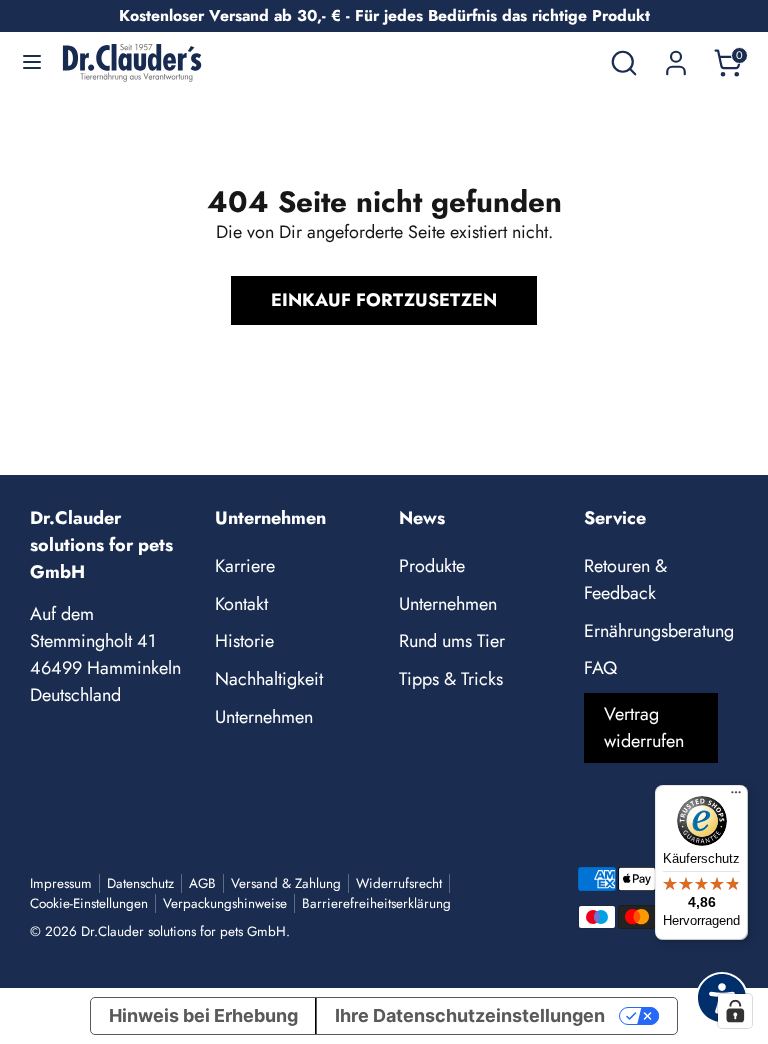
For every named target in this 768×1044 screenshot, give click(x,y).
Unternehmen (264, 717)
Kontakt (241, 604)
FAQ (600, 668)
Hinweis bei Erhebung (203, 1015)
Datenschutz (140, 883)
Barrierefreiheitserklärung (376, 903)
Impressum (61, 883)
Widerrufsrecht (399, 883)
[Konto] (676, 56)
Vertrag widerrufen (644, 727)
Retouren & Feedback (625, 579)
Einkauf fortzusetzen (384, 300)
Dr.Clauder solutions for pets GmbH (183, 931)
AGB (202, 883)
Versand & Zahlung (286, 883)
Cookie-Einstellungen (89, 903)
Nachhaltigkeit (269, 679)
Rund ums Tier (452, 641)
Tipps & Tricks (451, 679)
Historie (244, 641)
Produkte (432, 566)
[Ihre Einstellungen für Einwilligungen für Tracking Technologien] (735, 1011)
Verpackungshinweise (225, 903)
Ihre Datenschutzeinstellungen (470, 1015)
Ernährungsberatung (659, 631)
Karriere (245, 566)
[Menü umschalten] (32, 63)
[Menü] (736, 797)
